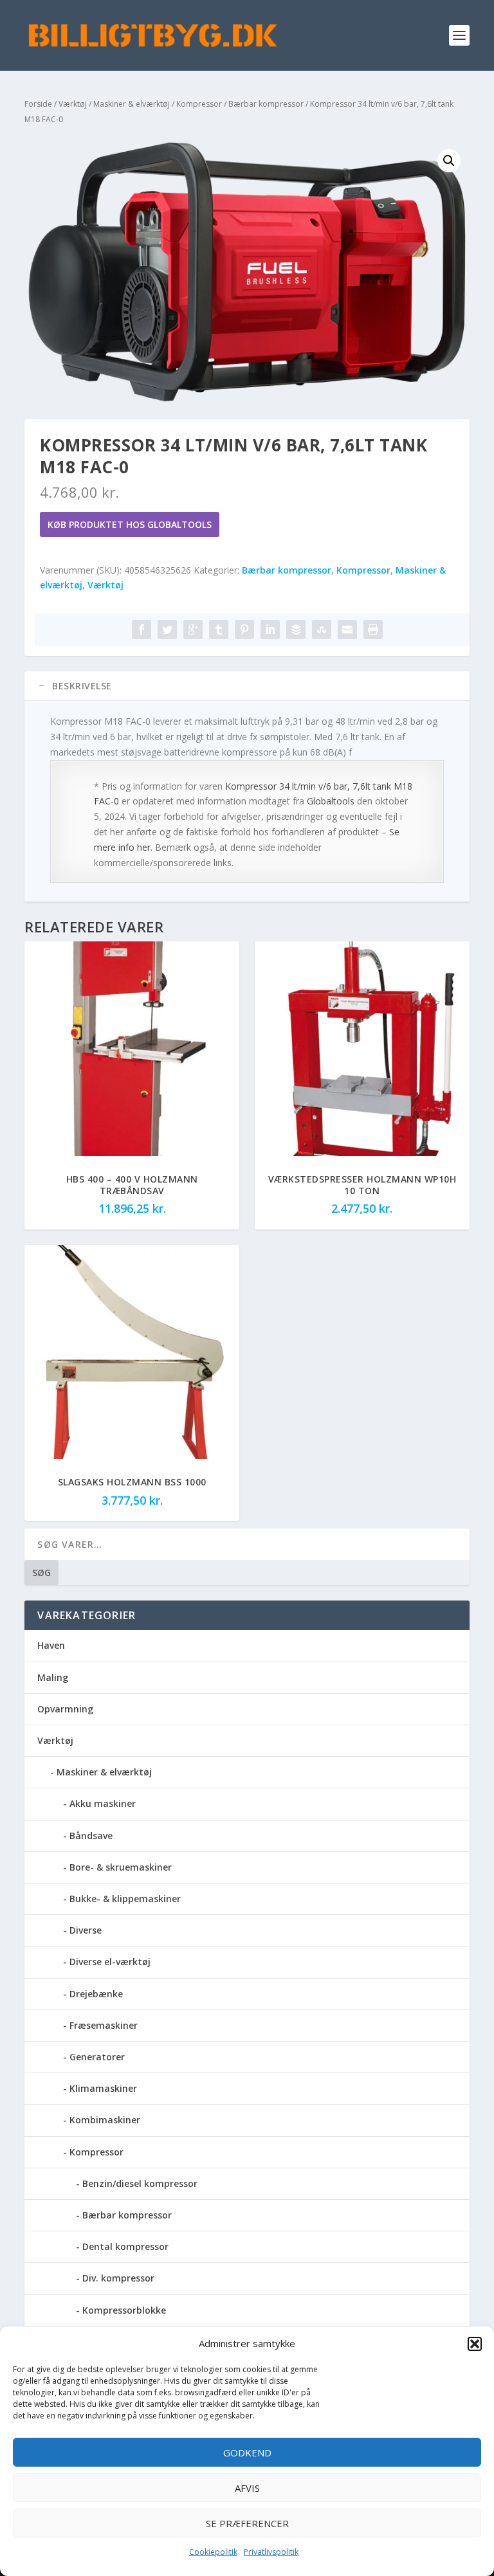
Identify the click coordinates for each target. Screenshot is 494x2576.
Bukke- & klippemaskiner (125, 1899)
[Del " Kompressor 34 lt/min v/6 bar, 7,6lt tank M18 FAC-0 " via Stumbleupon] (322, 630)
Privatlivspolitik (271, 2552)
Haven (51, 1645)
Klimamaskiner (103, 2088)
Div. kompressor (118, 2278)
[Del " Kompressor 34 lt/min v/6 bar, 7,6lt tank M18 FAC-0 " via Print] (373, 630)
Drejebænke (96, 1994)
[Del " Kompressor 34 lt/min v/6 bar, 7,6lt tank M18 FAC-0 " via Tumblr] (219, 630)
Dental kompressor (125, 2246)
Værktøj (73, 104)
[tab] (247, 686)
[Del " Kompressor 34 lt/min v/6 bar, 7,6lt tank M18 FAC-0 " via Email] (347, 630)
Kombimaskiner (105, 2120)
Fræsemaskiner (104, 2025)
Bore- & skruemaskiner (121, 1867)
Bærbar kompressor (266, 104)
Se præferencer (247, 2523)
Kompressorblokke (124, 2310)
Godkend (247, 2453)
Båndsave (91, 1836)
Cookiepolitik (213, 2552)
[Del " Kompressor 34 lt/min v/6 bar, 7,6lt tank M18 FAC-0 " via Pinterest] (244, 630)
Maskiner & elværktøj (132, 104)
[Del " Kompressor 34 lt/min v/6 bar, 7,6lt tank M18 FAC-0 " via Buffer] (296, 630)
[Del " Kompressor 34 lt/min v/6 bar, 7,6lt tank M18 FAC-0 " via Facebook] (142, 630)
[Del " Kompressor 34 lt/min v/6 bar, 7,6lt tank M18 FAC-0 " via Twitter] (167, 630)
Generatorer (97, 2057)
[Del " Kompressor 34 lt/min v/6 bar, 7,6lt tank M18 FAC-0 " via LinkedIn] (270, 630)
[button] (475, 2344)
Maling (53, 1677)
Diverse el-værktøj (110, 1962)
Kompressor (199, 104)
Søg (41, 1573)
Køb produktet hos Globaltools (130, 524)
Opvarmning (65, 1709)
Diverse (86, 1930)
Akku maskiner (103, 1803)
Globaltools (331, 801)
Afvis (247, 2488)
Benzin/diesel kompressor (140, 2183)
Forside (38, 104)
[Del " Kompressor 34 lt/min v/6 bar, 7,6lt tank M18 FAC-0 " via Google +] (193, 630)
